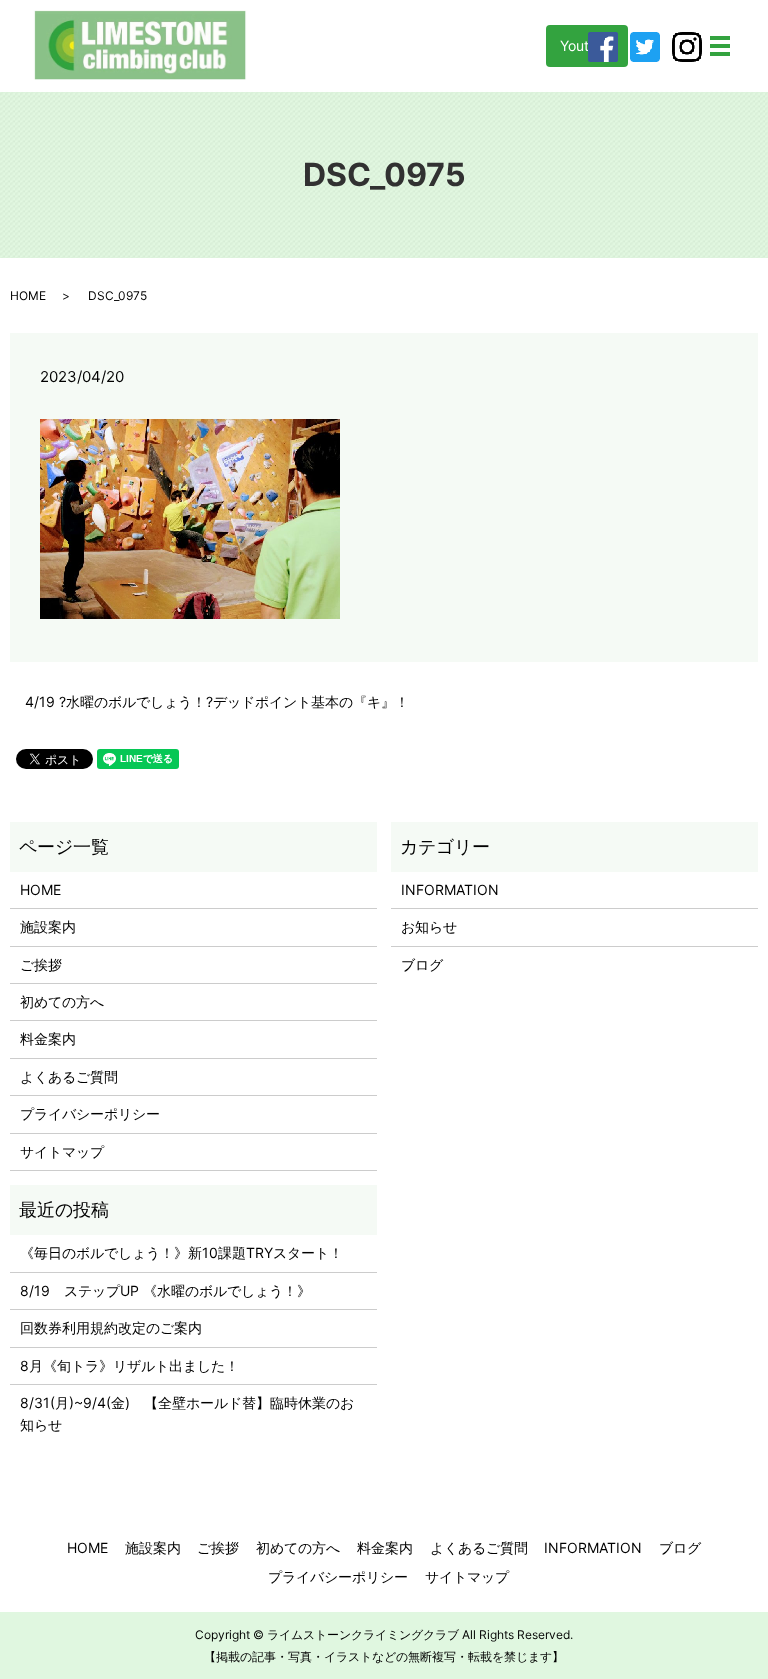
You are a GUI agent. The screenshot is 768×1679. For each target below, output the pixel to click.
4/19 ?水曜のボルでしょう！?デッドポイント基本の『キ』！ (217, 701)
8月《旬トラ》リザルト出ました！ (129, 1365)
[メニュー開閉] (720, 46)
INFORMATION (450, 889)
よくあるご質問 (69, 1076)
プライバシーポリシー (90, 1113)
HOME (28, 295)
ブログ (422, 964)
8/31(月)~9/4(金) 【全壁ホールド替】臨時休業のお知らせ (187, 1413)
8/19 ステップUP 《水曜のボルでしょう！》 (165, 1290)
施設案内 (48, 926)
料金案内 (48, 1038)
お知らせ (429, 926)
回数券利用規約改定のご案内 (111, 1327)
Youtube (587, 45)
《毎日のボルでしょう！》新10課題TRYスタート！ (181, 1252)
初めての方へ (62, 1001)
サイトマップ (62, 1151)
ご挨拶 (41, 964)
